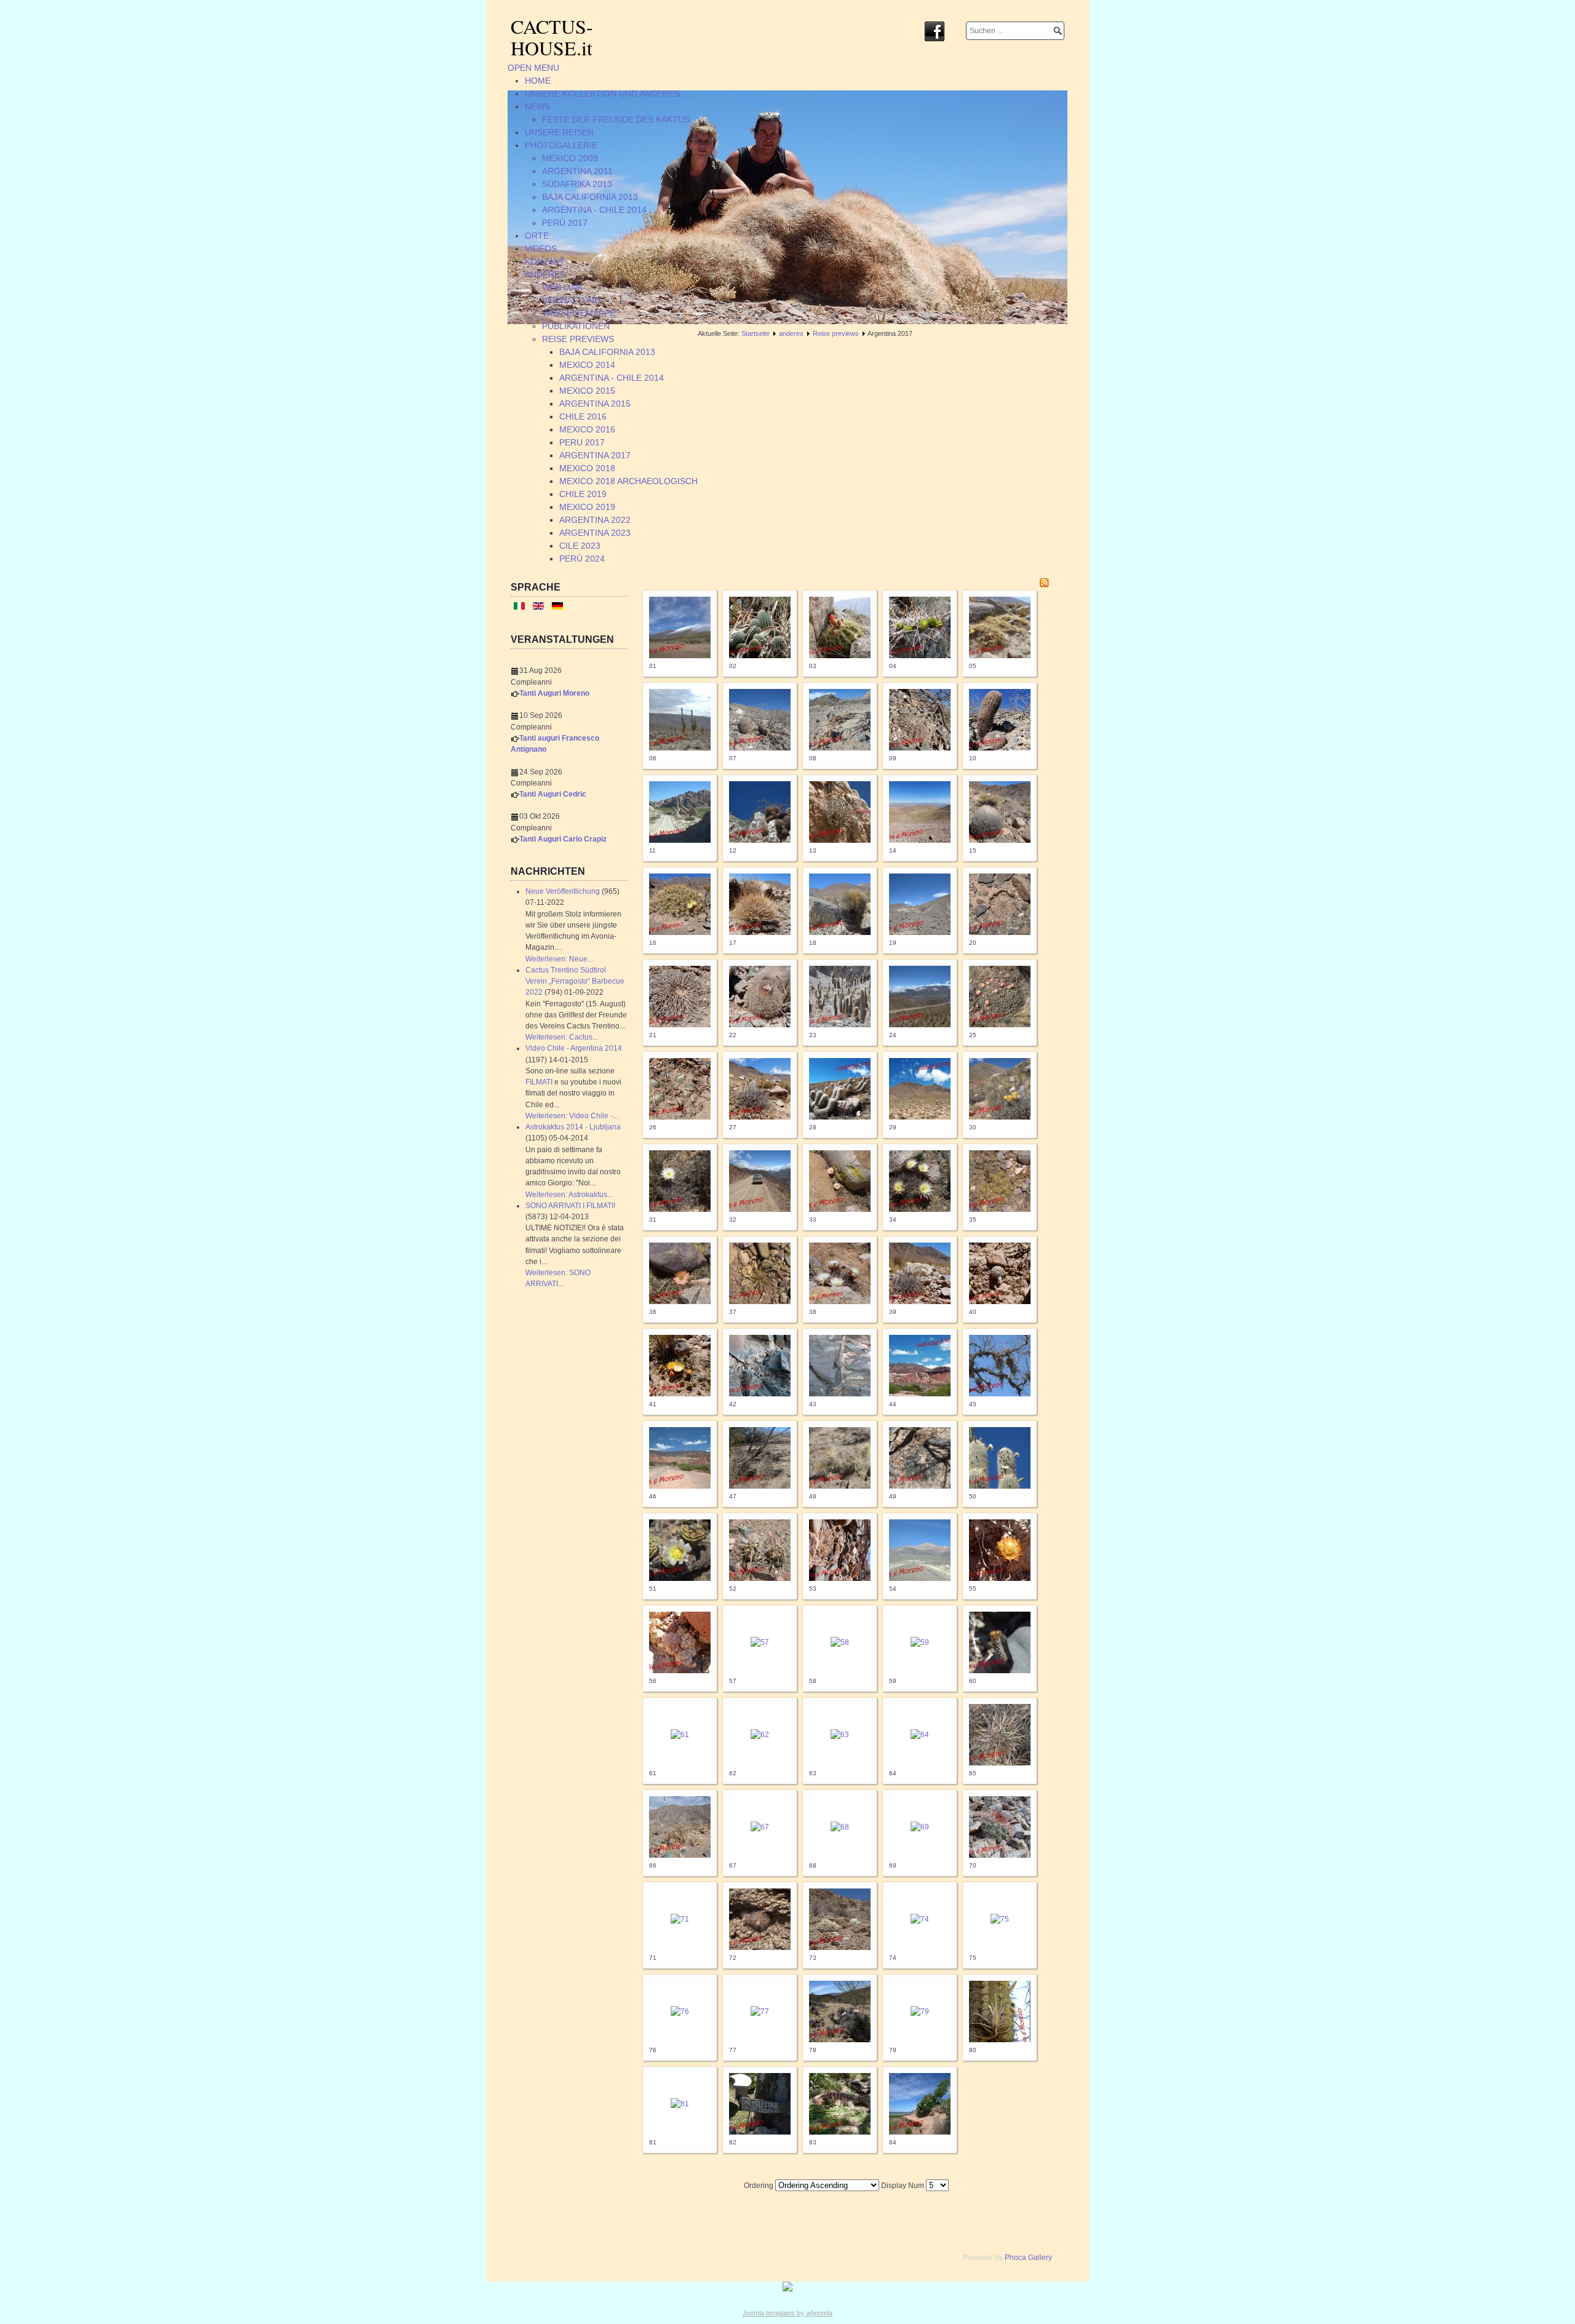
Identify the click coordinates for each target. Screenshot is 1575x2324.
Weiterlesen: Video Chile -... (572, 1116)
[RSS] (1044, 585)
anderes (791, 333)
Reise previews (836, 333)
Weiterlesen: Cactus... (562, 1037)
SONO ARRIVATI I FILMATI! (570, 1206)
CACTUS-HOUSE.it (552, 37)
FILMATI (539, 1082)
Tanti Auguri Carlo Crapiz (563, 839)
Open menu (533, 68)
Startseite (756, 333)
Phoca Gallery (1028, 2258)
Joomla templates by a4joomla (787, 2313)
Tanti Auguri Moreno (554, 693)
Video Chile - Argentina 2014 (574, 1048)
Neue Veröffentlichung (563, 891)
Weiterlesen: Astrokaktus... (569, 1195)
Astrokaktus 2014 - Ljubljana (573, 1127)
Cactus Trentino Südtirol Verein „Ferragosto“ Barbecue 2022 (575, 981)
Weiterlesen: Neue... (559, 959)
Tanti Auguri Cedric (553, 794)
